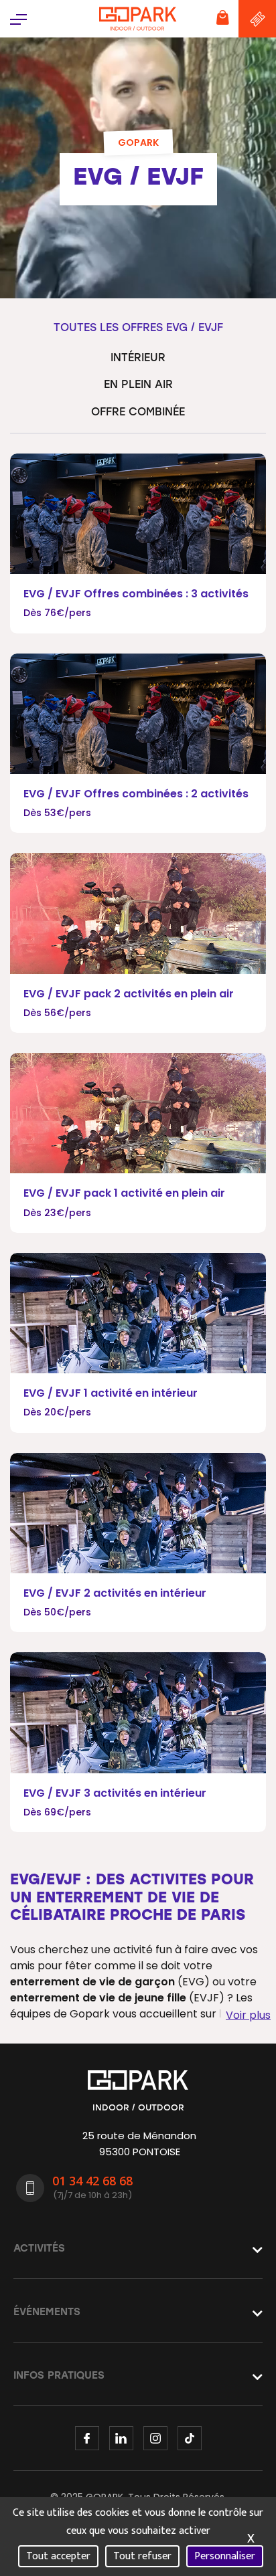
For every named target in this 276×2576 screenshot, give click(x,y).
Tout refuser (142, 2556)
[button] (18, 18)
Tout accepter (58, 2556)
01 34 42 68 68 (92, 2181)
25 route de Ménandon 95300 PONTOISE (139, 2144)
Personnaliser (225, 2556)
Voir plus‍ (248, 2015)
